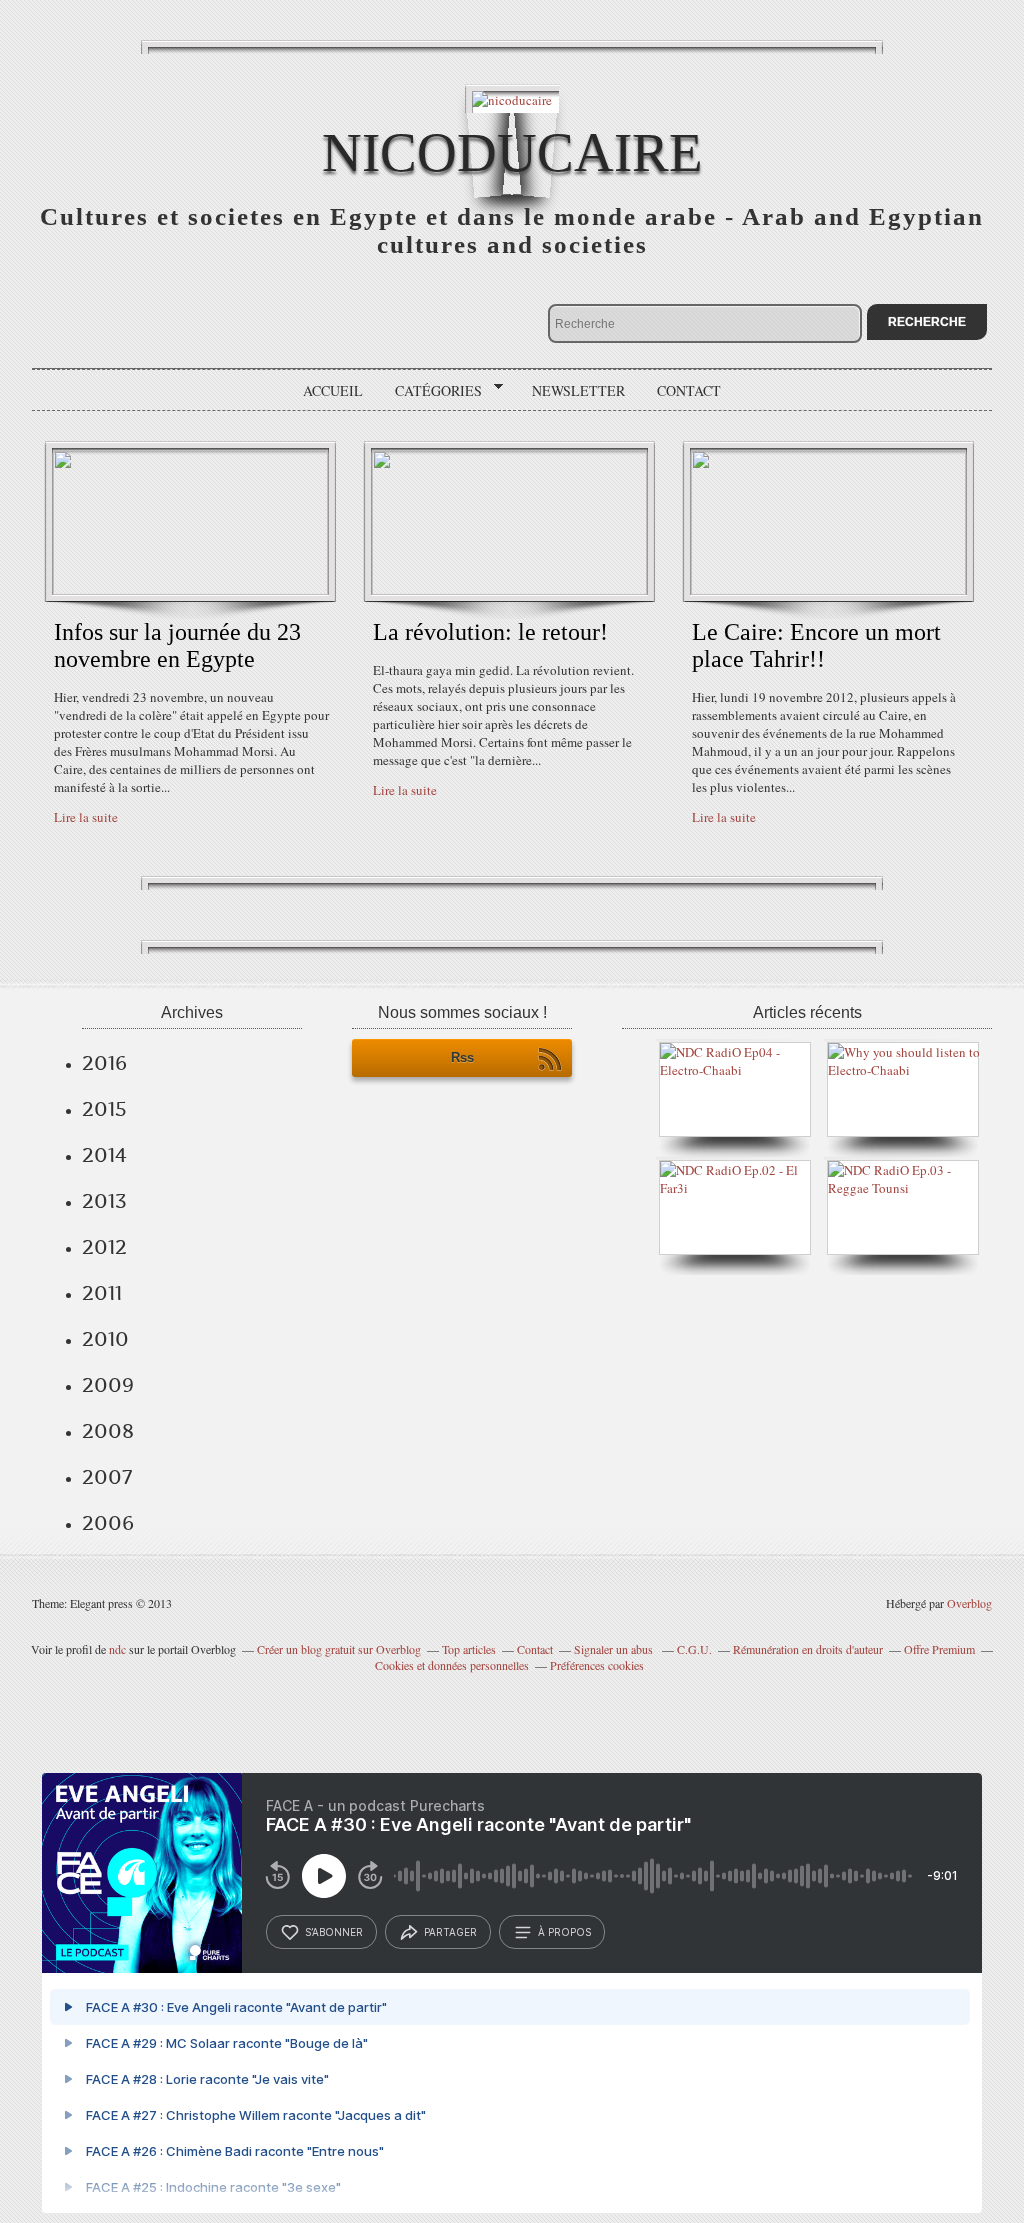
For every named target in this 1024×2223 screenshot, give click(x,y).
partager (450, 1932)
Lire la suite (86, 817)
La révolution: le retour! (490, 632)
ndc (117, 1649)
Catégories (431, 391)
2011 (102, 1293)
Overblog (969, 1603)
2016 (104, 1063)
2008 (108, 1431)
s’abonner (334, 1932)
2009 (108, 1385)
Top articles (469, 1649)
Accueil (333, 390)
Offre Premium (939, 1649)
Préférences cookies (597, 1665)
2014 (104, 1155)
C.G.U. (694, 1649)
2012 (104, 1247)
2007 (107, 1477)
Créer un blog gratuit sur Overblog (339, 1649)
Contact (689, 390)
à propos (564, 1932)
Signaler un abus (615, 1649)
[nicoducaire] (512, 98)
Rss (462, 1057)
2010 (105, 1339)
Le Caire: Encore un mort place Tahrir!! (816, 645)
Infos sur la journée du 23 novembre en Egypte (177, 645)
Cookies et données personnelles (452, 1665)
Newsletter (578, 390)
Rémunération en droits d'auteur (808, 1649)
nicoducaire (512, 152)
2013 (104, 1201)
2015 (104, 1109)
